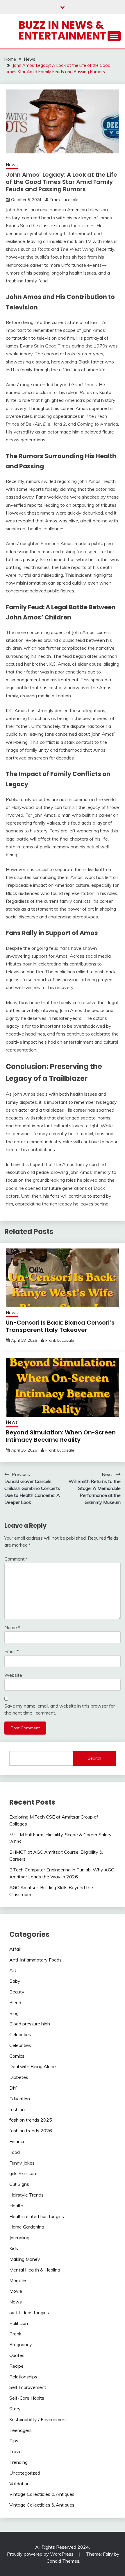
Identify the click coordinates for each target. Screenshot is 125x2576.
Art (13, 1970)
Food (15, 2152)
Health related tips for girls (37, 2216)
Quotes (17, 2355)
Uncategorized (25, 2473)
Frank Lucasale (64, 200)
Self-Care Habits (27, 2398)
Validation (19, 2484)
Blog (14, 2013)
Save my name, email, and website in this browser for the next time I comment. (60, 1709)
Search (94, 1758)
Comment (16, 1559)
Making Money (25, 2259)
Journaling (19, 2238)
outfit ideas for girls (29, 2312)
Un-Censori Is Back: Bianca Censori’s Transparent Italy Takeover (60, 1326)
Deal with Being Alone (33, 2066)
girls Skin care (23, 2173)
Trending (18, 2462)
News (12, 165)
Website (13, 1675)
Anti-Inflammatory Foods (35, 1960)
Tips (14, 2441)
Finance (17, 2141)
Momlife (18, 2280)
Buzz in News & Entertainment (62, 30)
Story (15, 2409)
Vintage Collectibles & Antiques (42, 2494)
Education (20, 2099)
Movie (16, 2291)
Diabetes (19, 2077)
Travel (16, 2451)
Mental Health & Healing (35, 2270)
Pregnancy (21, 2344)
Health (16, 2206)
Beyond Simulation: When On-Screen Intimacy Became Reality (61, 1436)
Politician (19, 2323)
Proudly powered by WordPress (41, 2554)
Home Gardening (27, 2227)
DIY (13, 2088)
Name (12, 1627)
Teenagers (20, 2430)
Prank (15, 2334)
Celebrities (20, 2034)
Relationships (23, 2377)
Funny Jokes (22, 2163)
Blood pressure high (30, 2024)
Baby (15, 1981)
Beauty (17, 1992)
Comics (17, 2056)
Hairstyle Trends (26, 2195)
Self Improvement (28, 2387)
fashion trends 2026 (31, 2131)
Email (11, 1651)
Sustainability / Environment (38, 2419)
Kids (14, 2248)
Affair (15, 1949)
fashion (17, 2109)
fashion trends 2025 (31, 2120)
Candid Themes (63, 2561)
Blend (15, 2002)
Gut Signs (19, 2184)
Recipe (16, 2366)
